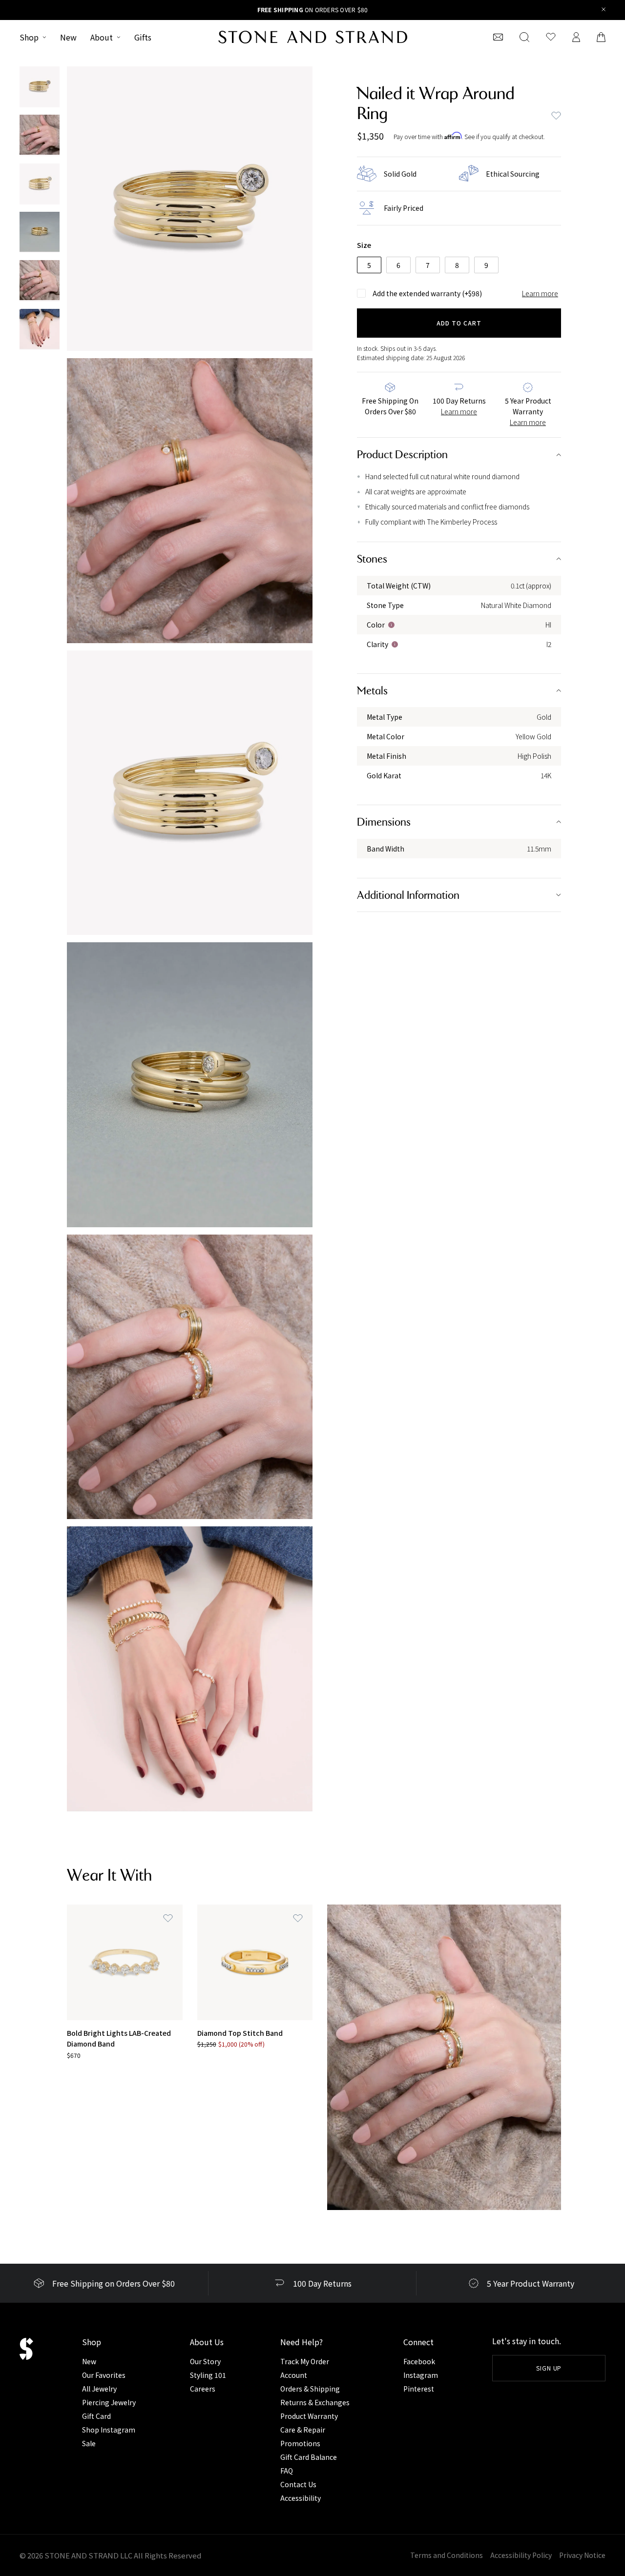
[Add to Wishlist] (168, 1919)
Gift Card (96, 2416)
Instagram (421, 2375)
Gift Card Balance (309, 2457)
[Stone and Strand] (313, 37)
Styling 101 (208, 2375)
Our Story (205, 2361)
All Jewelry (99, 2389)
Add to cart (459, 323)
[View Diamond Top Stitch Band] (255, 1962)
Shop (29, 37)
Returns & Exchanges (315, 2402)
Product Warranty (309, 2416)
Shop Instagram (109, 2430)
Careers (203, 2389)
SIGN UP (549, 2368)
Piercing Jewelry (109, 2402)
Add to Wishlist (556, 116)
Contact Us (298, 2484)
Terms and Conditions (447, 2555)
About (102, 37)
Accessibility (301, 2498)
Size (364, 245)
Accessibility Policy (521, 2555)
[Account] (576, 37)
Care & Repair (303, 2430)
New (68, 37)
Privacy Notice (582, 2555)
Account (294, 2375)
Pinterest (419, 2389)
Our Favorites (104, 2375)
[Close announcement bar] (604, 10)
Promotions (300, 2443)
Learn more (540, 293)
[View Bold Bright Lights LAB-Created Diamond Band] (125, 1962)
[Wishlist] (551, 37)
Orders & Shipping (310, 2389)
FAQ (287, 2471)
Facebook (419, 2361)
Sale (89, 2443)
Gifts (143, 37)
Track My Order (305, 2361)
